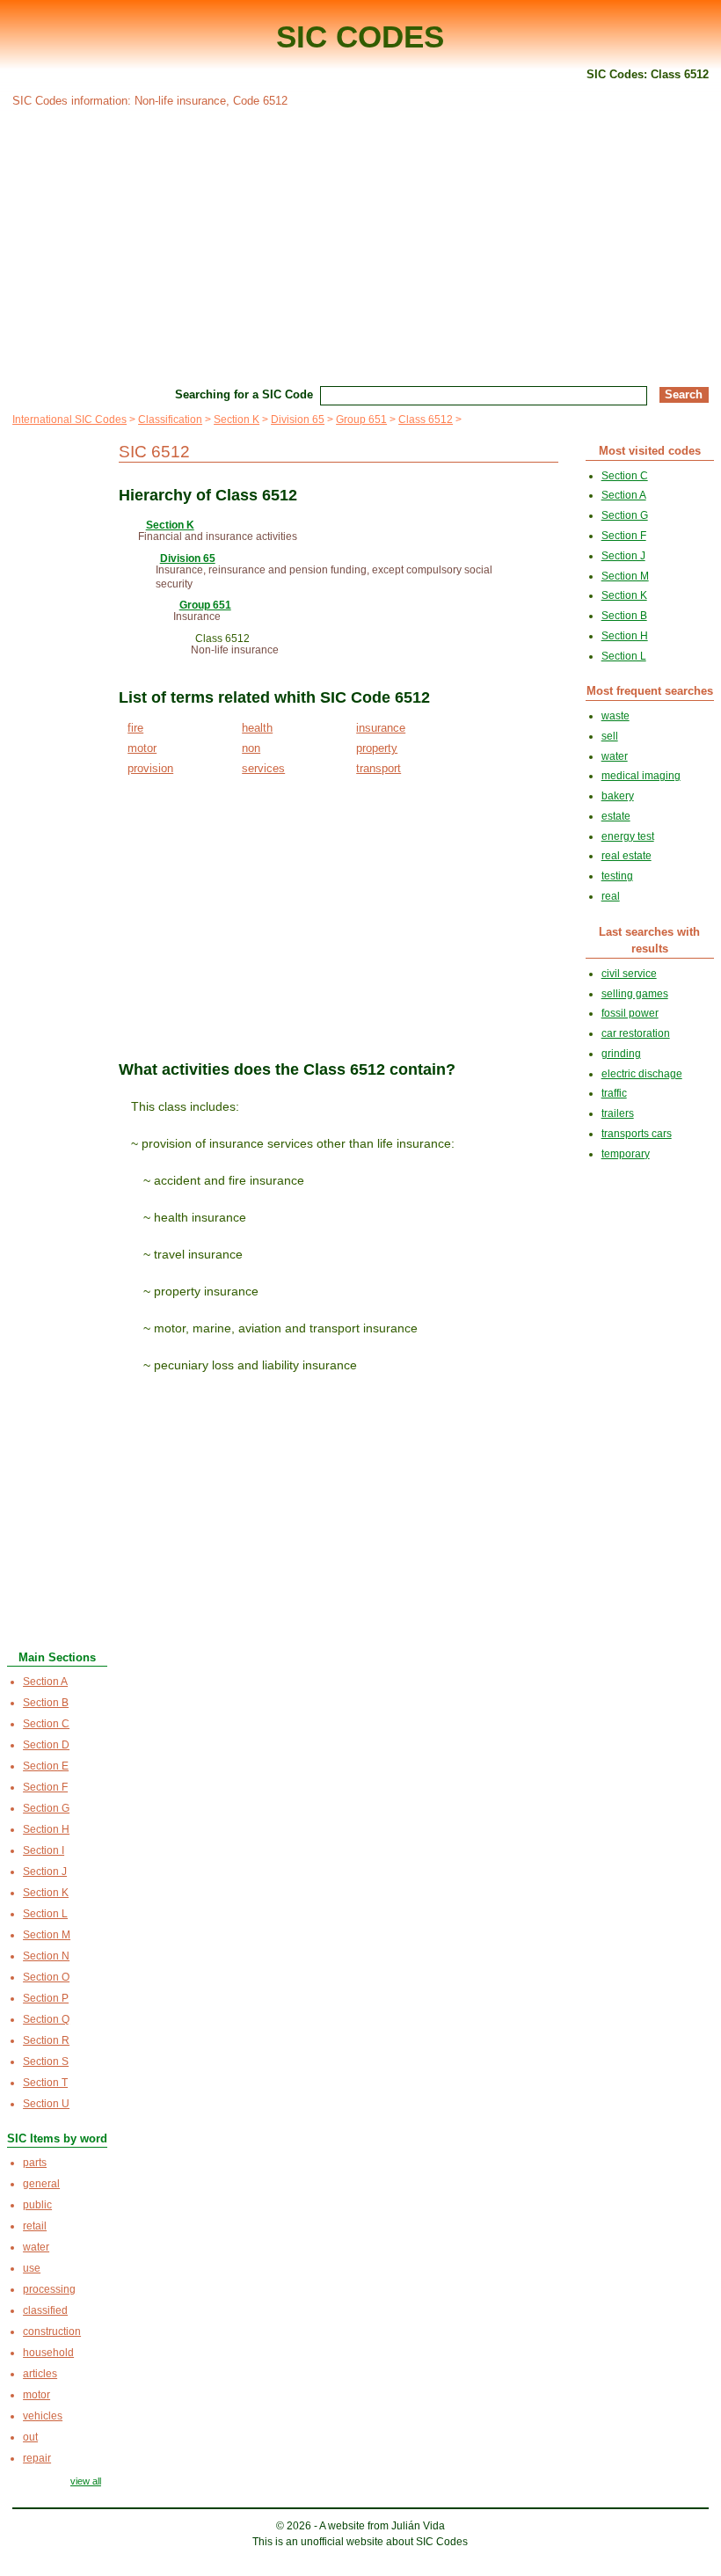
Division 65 (298, 420)
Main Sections (57, 1657)
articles (40, 2374)
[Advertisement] (360, 244)
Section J (45, 1872)
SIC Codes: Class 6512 (648, 74)
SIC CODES (360, 36)
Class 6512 (426, 420)
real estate (626, 856)
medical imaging (641, 776)
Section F (45, 1787)
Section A (45, 1682)
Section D (46, 1745)
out (30, 2437)
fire (135, 728)
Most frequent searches (650, 691)
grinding (621, 1054)
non (251, 748)
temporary (626, 1154)
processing (49, 2289)
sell (610, 736)
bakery (618, 796)
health (257, 728)
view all (86, 2481)
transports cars (637, 1134)
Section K (237, 420)
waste (615, 716)
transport (379, 768)
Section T (45, 2083)
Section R (46, 2040)
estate (616, 816)
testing (617, 876)
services (263, 768)
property (377, 748)
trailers (618, 1113)
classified (45, 2310)
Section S (46, 2062)
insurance (381, 728)
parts (35, 2163)
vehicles (43, 2416)
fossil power (630, 1013)
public (37, 2205)
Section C (46, 1724)
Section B (46, 1703)
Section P (46, 1998)
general (41, 2184)
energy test (628, 836)
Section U (46, 2104)
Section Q (46, 2019)
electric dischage (642, 1074)
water (36, 2247)
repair (37, 2458)
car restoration (636, 1033)
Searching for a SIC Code (244, 394)
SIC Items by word (57, 2138)
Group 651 (361, 420)
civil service (629, 974)
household (48, 2353)
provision (150, 768)
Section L (45, 1914)
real (611, 896)
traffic (614, 1093)
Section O (46, 1977)
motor (142, 748)
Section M (47, 1935)
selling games (635, 994)
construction (52, 2332)
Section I (44, 1850)
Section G (46, 1808)
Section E (46, 1766)
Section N (46, 1956)
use (32, 2268)
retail (35, 2226)
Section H (46, 1829)
